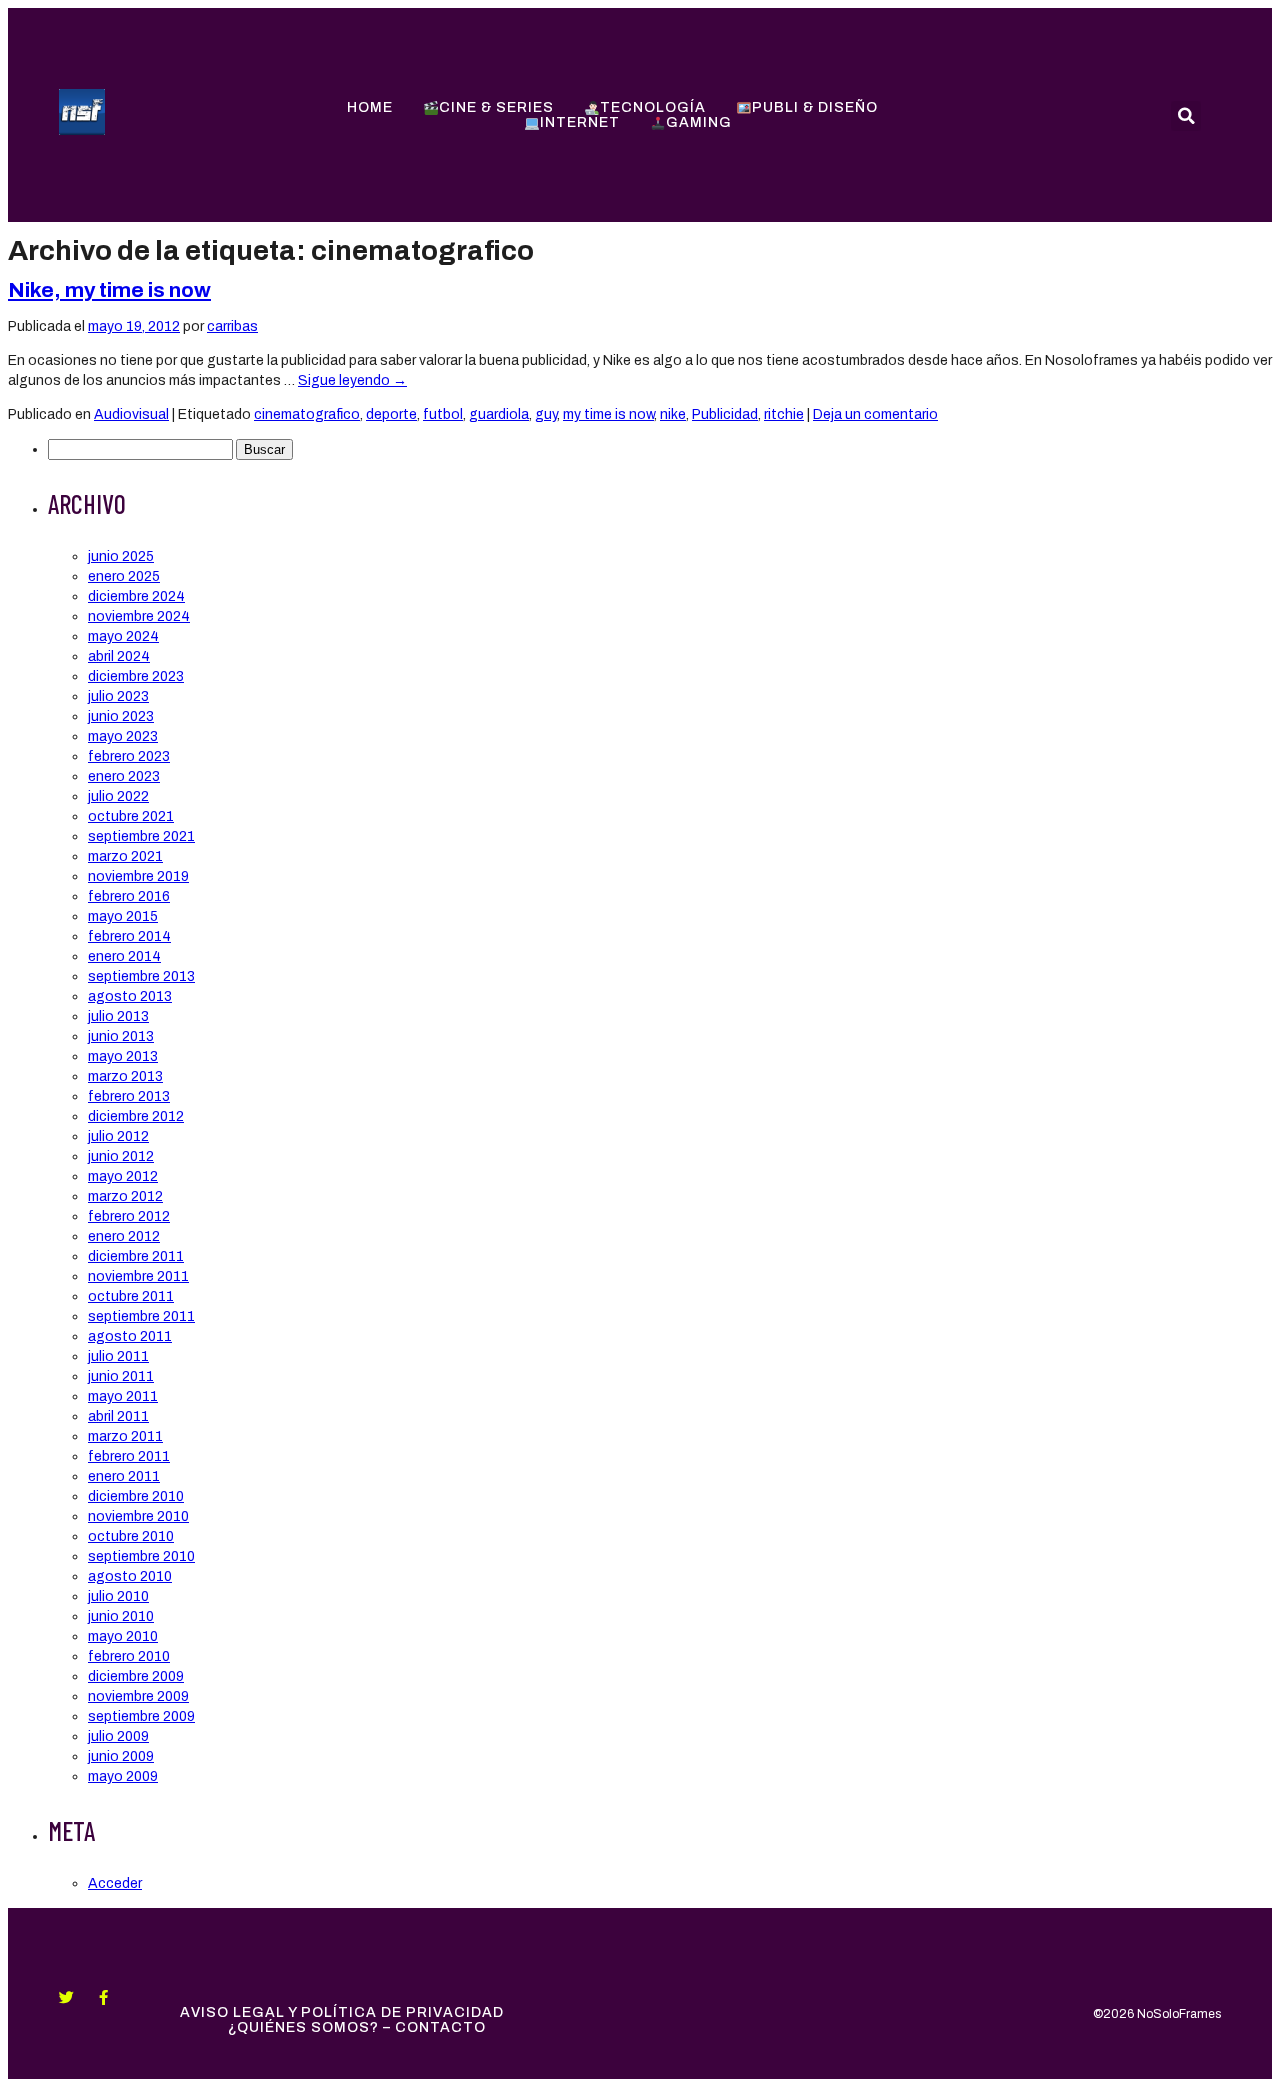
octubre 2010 (131, 1536)
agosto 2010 (130, 1576)
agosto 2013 (130, 996)
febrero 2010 (129, 1656)
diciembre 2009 (136, 1676)
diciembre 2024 (136, 596)
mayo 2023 (123, 736)
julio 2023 (118, 696)
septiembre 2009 (141, 1716)
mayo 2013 (123, 1056)
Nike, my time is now (109, 290)
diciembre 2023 (136, 676)
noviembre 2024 (139, 616)
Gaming (699, 122)
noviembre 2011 (138, 1276)
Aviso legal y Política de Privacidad (342, 2012)
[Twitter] (66, 1997)
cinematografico (307, 414)
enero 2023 (124, 776)
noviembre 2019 (138, 876)
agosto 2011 (130, 1336)
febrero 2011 (129, 1456)
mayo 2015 (123, 916)
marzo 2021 (125, 856)
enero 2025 (124, 576)
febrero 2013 (129, 1096)
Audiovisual (131, 414)
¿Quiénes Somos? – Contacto (357, 2027)
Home (370, 107)
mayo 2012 (123, 1176)
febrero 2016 (129, 896)
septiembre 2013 (141, 976)
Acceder (115, 1883)
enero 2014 (124, 956)
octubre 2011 (131, 1296)
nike (673, 414)
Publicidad (725, 414)
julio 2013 (118, 1016)
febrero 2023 (129, 756)
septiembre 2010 (141, 1556)
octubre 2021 (131, 816)
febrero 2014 (129, 936)
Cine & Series (496, 107)
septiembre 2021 (141, 836)
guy (546, 414)
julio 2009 (118, 1736)
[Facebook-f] (103, 1997)
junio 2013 (121, 1036)
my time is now (608, 414)
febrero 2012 (129, 1216)
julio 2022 (118, 796)
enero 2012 (124, 1236)
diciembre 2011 (136, 1256)
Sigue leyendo (352, 380)
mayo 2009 (123, 1776)
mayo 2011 (123, 1396)
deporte (391, 414)
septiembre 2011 (141, 1316)
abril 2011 (118, 1416)
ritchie (784, 414)
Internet (580, 122)
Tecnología (653, 107)
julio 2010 (118, 1596)
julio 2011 (118, 1356)
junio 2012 (121, 1156)
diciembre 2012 (136, 1116)
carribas (232, 326)
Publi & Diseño (815, 107)
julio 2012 (118, 1136)
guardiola (499, 414)
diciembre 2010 (136, 1496)
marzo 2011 (125, 1436)
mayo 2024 (123, 636)
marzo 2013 (125, 1076)
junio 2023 (121, 716)
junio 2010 (121, 1616)
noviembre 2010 (138, 1516)
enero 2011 (124, 1476)
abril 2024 (119, 656)
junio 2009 (121, 1756)
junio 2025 (121, 556)
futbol (443, 414)
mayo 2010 (123, 1636)
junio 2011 (121, 1376)
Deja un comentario (875, 414)
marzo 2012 (125, 1196)
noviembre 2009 (138, 1696)
